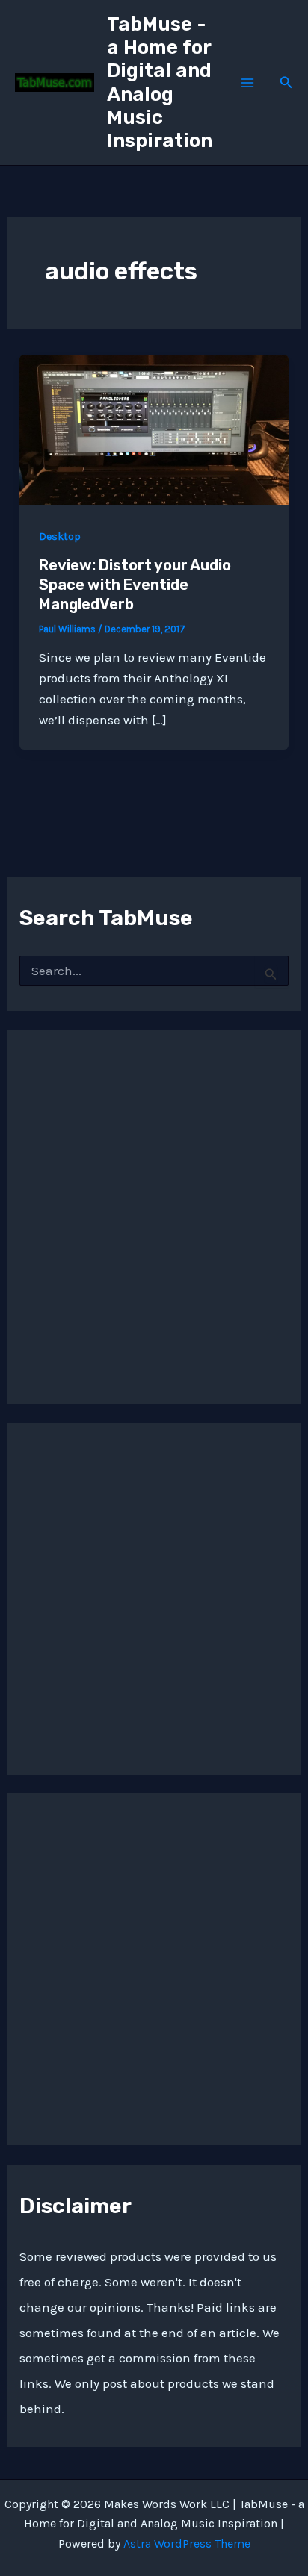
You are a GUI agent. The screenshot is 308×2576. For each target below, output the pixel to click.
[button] (286, 83)
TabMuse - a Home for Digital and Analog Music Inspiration (160, 83)
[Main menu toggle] (247, 83)
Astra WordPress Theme (187, 2544)
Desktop (60, 536)
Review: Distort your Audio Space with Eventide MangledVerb (135, 585)
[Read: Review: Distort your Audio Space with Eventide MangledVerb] (154, 429)
